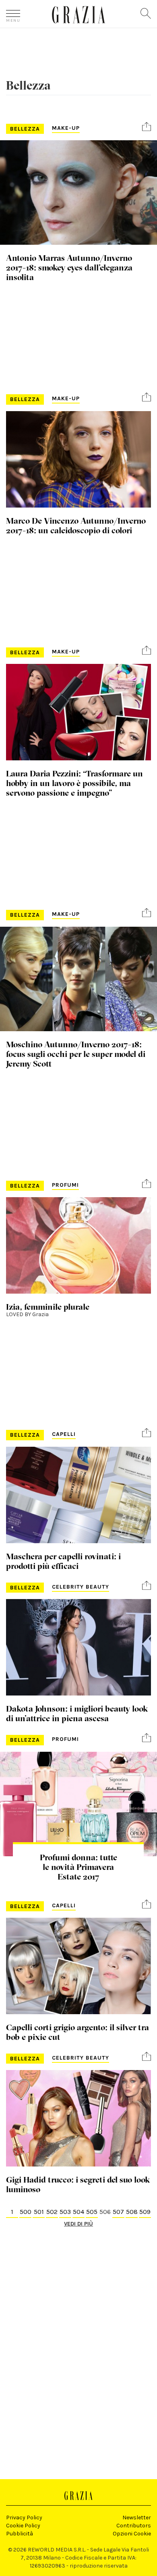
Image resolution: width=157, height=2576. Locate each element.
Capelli (64, 1434)
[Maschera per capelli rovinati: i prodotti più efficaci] (78, 1495)
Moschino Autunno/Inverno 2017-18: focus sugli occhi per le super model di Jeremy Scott (76, 1054)
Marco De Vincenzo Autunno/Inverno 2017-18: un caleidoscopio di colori (76, 525)
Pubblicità (20, 2534)
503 (65, 2212)
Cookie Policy (23, 2526)
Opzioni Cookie (132, 2534)
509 (145, 2212)
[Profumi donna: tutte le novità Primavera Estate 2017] (78, 1804)
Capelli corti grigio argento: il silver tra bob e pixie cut (77, 2032)
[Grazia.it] (79, 15)
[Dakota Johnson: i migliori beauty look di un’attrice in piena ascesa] (78, 1647)
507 (118, 2212)
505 (92, 2212)
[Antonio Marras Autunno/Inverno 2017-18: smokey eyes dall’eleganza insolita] (78, 192)
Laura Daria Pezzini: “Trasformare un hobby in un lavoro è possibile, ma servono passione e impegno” (74, 783)
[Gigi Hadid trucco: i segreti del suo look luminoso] (78, 2118)
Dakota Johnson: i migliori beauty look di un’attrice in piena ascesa (77, 1713)
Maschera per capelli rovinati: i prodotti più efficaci (63, 1561)
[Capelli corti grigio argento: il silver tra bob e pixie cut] (78, 1966)
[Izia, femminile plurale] (78, 1245)
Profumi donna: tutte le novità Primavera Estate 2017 (78, 1867)
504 (78, 2212)
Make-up (66, 128)
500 (26, 2212)
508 (132, 2212)
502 (52, 2212)
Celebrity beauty (81, 1587)
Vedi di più (78, 2224)
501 (39, 2212)
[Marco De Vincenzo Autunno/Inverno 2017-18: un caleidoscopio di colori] (78, 459)
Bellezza (25, 129)
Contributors (134, 2526)
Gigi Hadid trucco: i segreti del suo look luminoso (78, 2184)
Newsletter (137, 2518)
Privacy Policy (24, 2518)
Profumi (65, 1185)
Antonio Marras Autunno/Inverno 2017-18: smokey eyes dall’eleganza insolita (69, 267)
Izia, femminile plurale (48, 1306)
